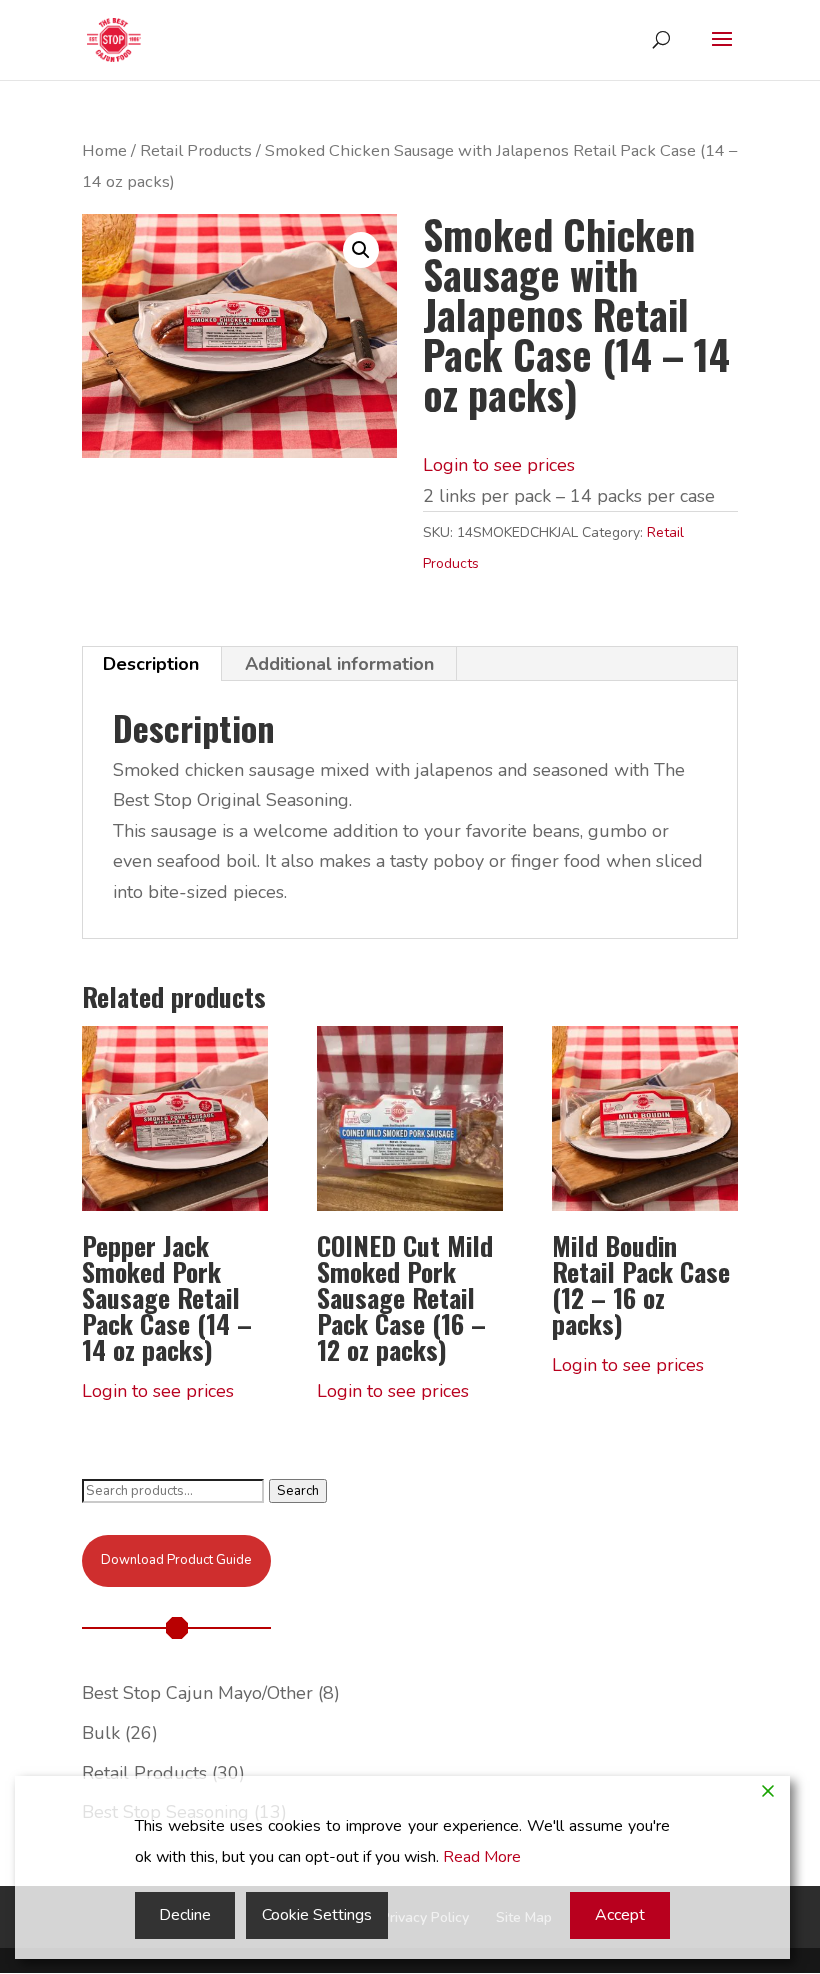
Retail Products (196, 150)
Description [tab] (151, 664)
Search (298, 1491)
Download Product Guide (176, 1560)
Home (104, 150)
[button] (361, 250)
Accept (620, 1915)
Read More (482, 1857)
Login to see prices (499, 465)
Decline (185, 1915)
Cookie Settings (317, 1915)
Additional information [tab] (339, 664)
